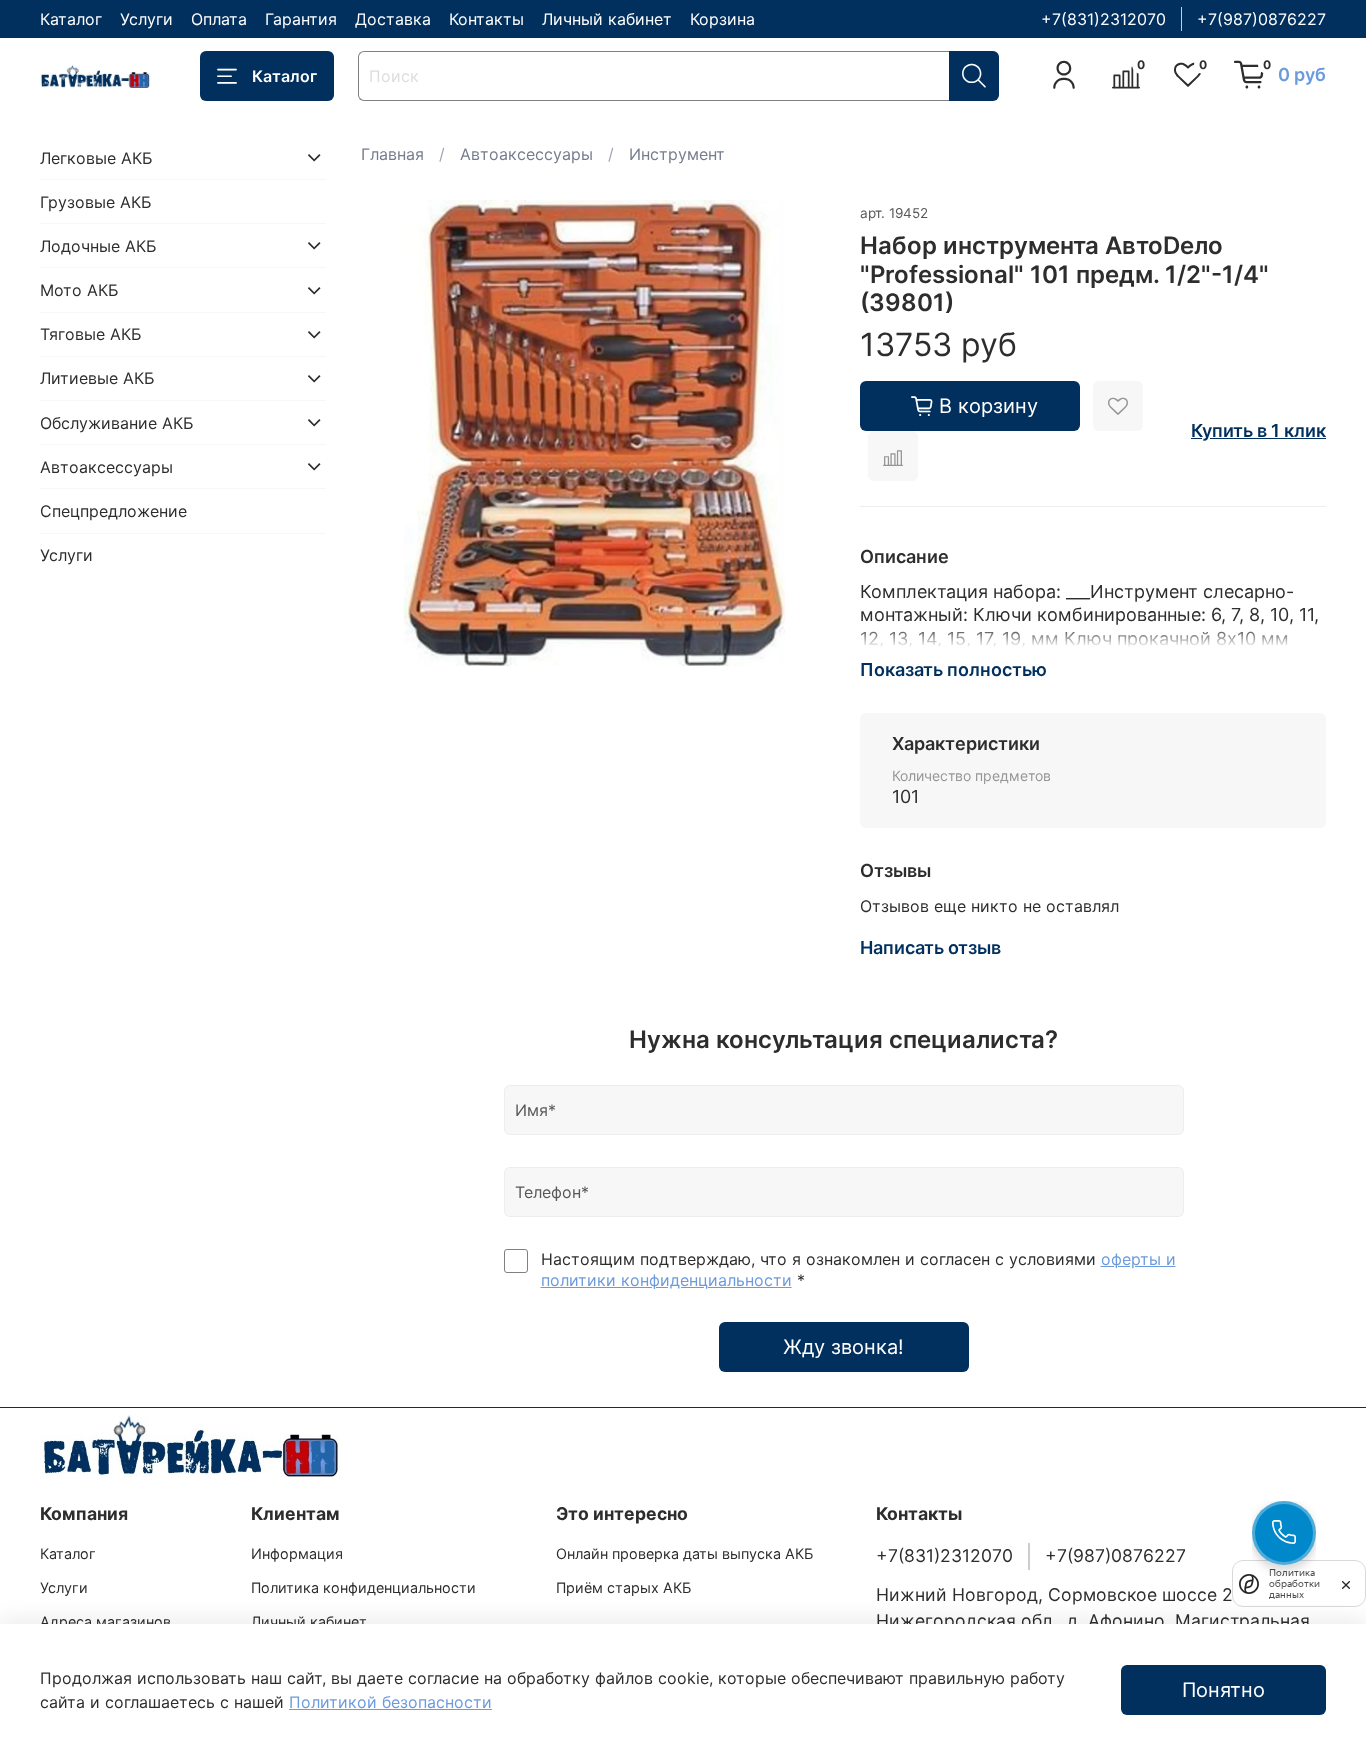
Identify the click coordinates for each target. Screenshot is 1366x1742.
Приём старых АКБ (623, 1587)
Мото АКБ (79, 290)
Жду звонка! (843, 1347)
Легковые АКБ (96, 157)
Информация (297, 1553)
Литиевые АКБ (97, 378)
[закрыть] (1346, 1583)
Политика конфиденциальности (363, 1587)
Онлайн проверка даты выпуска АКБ (684, 1553)
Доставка (393, 19)
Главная (392, 154)
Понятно (1223, 1690)
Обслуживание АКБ (117, 422)
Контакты (486, 19)
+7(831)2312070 (1103, 19)
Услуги (146, 19)
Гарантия (301, 19)
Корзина (722, 19)
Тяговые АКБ (91, 334)
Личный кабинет (607, 19)
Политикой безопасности (390, 1702)
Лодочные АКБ (98, 245)
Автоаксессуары (526, 154)
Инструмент (677, 154)
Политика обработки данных (1294, 1583)
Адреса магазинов (105, 1621)
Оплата (219, 19)
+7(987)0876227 (1261, 19)
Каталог (71, 19)
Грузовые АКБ (96, 201)
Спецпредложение (113, 511)
